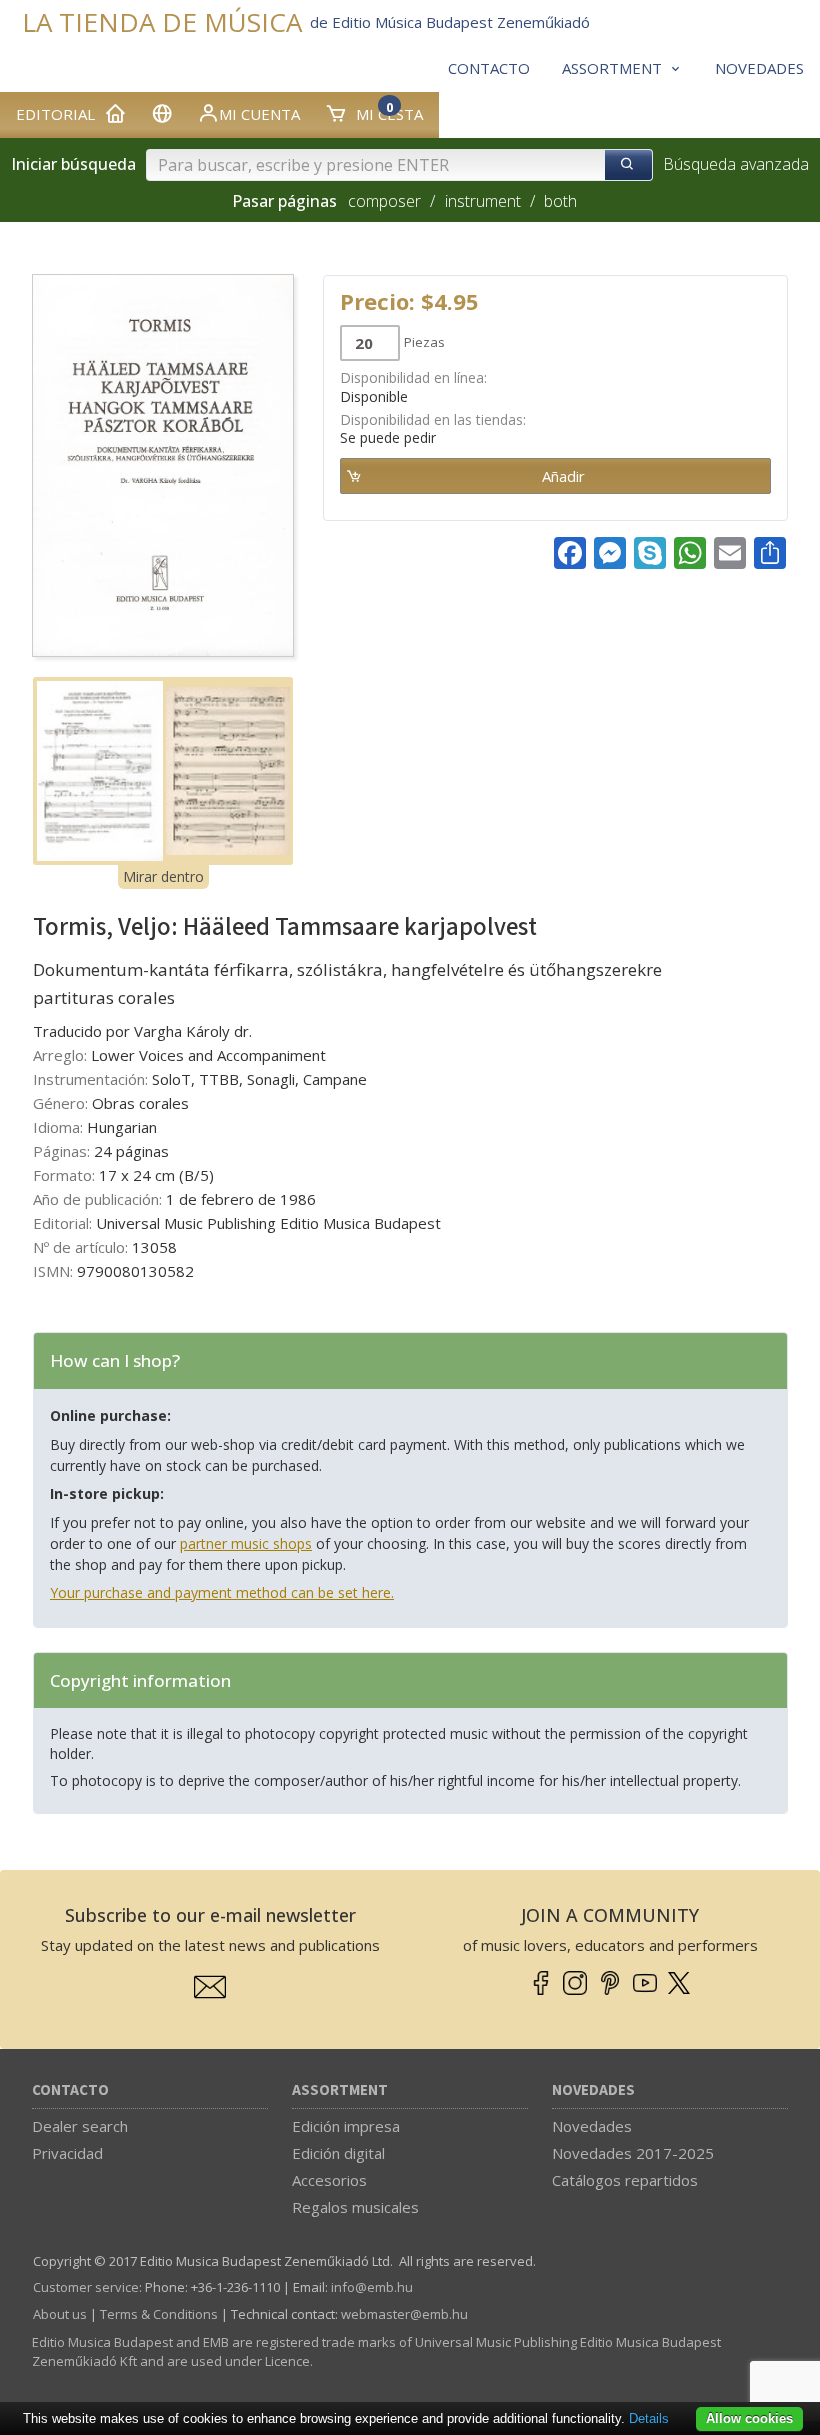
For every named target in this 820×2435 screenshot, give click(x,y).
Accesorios (329, 2180)
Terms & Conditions (159, 2314)
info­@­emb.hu (372, 2287)
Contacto (70, 2090)
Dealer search (80, 2126)
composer (384, 201)
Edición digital (338, 2153)
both (560, 201)
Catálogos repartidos (625, 2180)
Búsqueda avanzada (736, 164)
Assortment (340, 2090)
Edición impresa (346, 2126)
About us (60, 2314)
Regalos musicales (355, 2207)
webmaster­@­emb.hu (404, 2314)
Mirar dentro (163, 876)
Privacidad (67, 2153)
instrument (483, 201)
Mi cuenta (259, 114)
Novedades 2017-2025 (633, 2153)
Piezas (424, 342)
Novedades (593, 2090)
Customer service (86, 2287)
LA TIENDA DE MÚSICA (162, 22)
